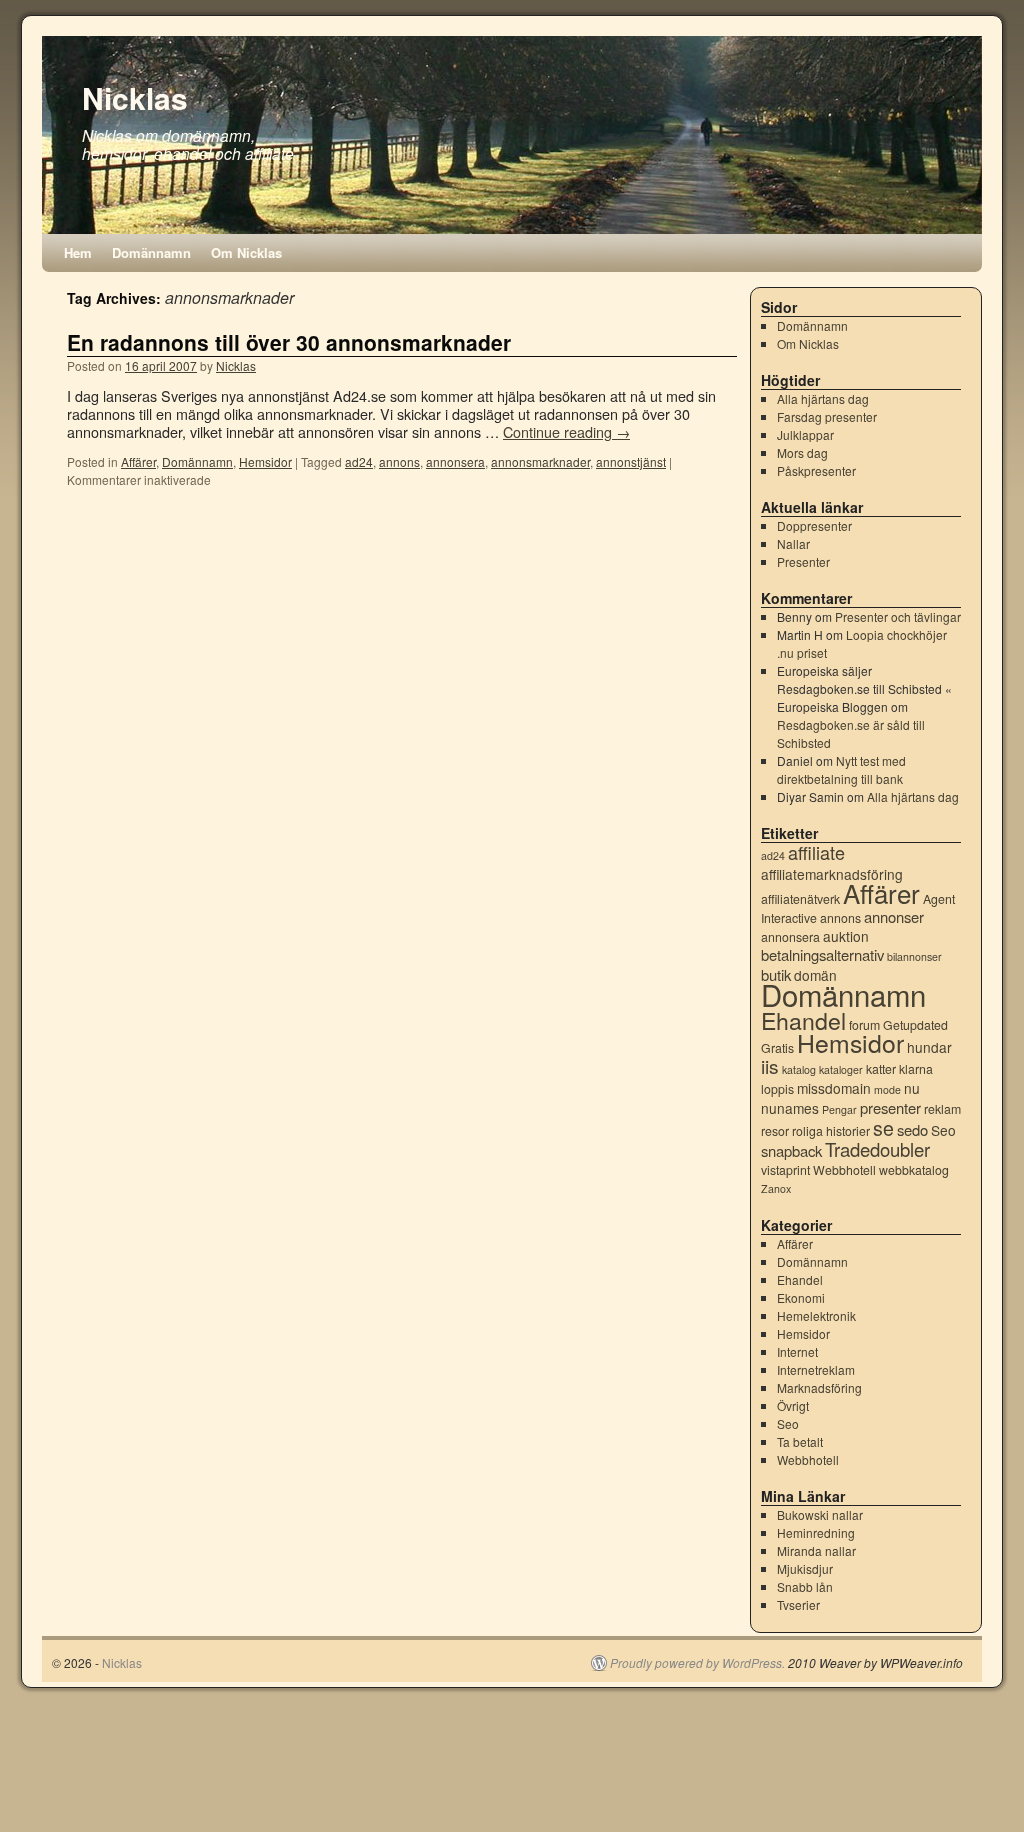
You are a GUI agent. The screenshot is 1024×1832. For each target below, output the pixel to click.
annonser (894, 916)
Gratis (777, 1048)
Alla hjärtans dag (823, 398)
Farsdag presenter (827, 416)
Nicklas (135, 97)
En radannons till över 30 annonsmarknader (289, 342)
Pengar (839, 1109)
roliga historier (831, 1131)
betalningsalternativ (822, 954)
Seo (943, 1130)
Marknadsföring (819, 1387)
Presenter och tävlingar (898, 616)
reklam (942, 1109)
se (883, 1128)
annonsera (455, 461)
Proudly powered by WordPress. (697, 1663)
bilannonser (914, 956)
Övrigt (793, 1405)
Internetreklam (816, 1369)
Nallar (793, 543)
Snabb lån (805, 1586)
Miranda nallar (816, 1550)
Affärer (138, 461)
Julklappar (805, 434)
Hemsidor (265, 461)
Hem (78, 252)
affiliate (816, 852)
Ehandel (803, 1020)
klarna (916, 1069)
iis (770, 1065)
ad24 (359, 461)
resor (775, 1131)
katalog (799, 1069)
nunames (790, 1108)
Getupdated (915, 1025)
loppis (777, 1089)
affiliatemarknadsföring (832, 874)
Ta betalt (800, 1441)
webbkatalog (914, 1170)
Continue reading (566, 431)
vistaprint (785, 1170)
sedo (912, 1129)
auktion (846, 936)
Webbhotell (844, 1170)
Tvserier (798, 1604)
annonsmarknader (540, 461)
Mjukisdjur (805, 1568)
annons (399, 461)
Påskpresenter (816, 470)
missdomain (834, 1088)
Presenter (803, 561)
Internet (797, 1351)
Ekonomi (801, 1297)
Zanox (776, 1188)
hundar (929, 1047)
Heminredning (816, 1532)
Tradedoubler (877, 1149)
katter (881, 1069)
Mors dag (802, 452)
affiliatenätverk (800, 899)
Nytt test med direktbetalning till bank (841, 769)
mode (887, 1089)
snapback (791, 1150)
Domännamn (151, 252)
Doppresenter (814, 525)
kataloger (841, 1069)
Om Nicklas (246, 252)
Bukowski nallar (820, 1514)
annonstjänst (631, 461)
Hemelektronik (816, 1315)
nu (912, 1088)
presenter (890, 1107)
